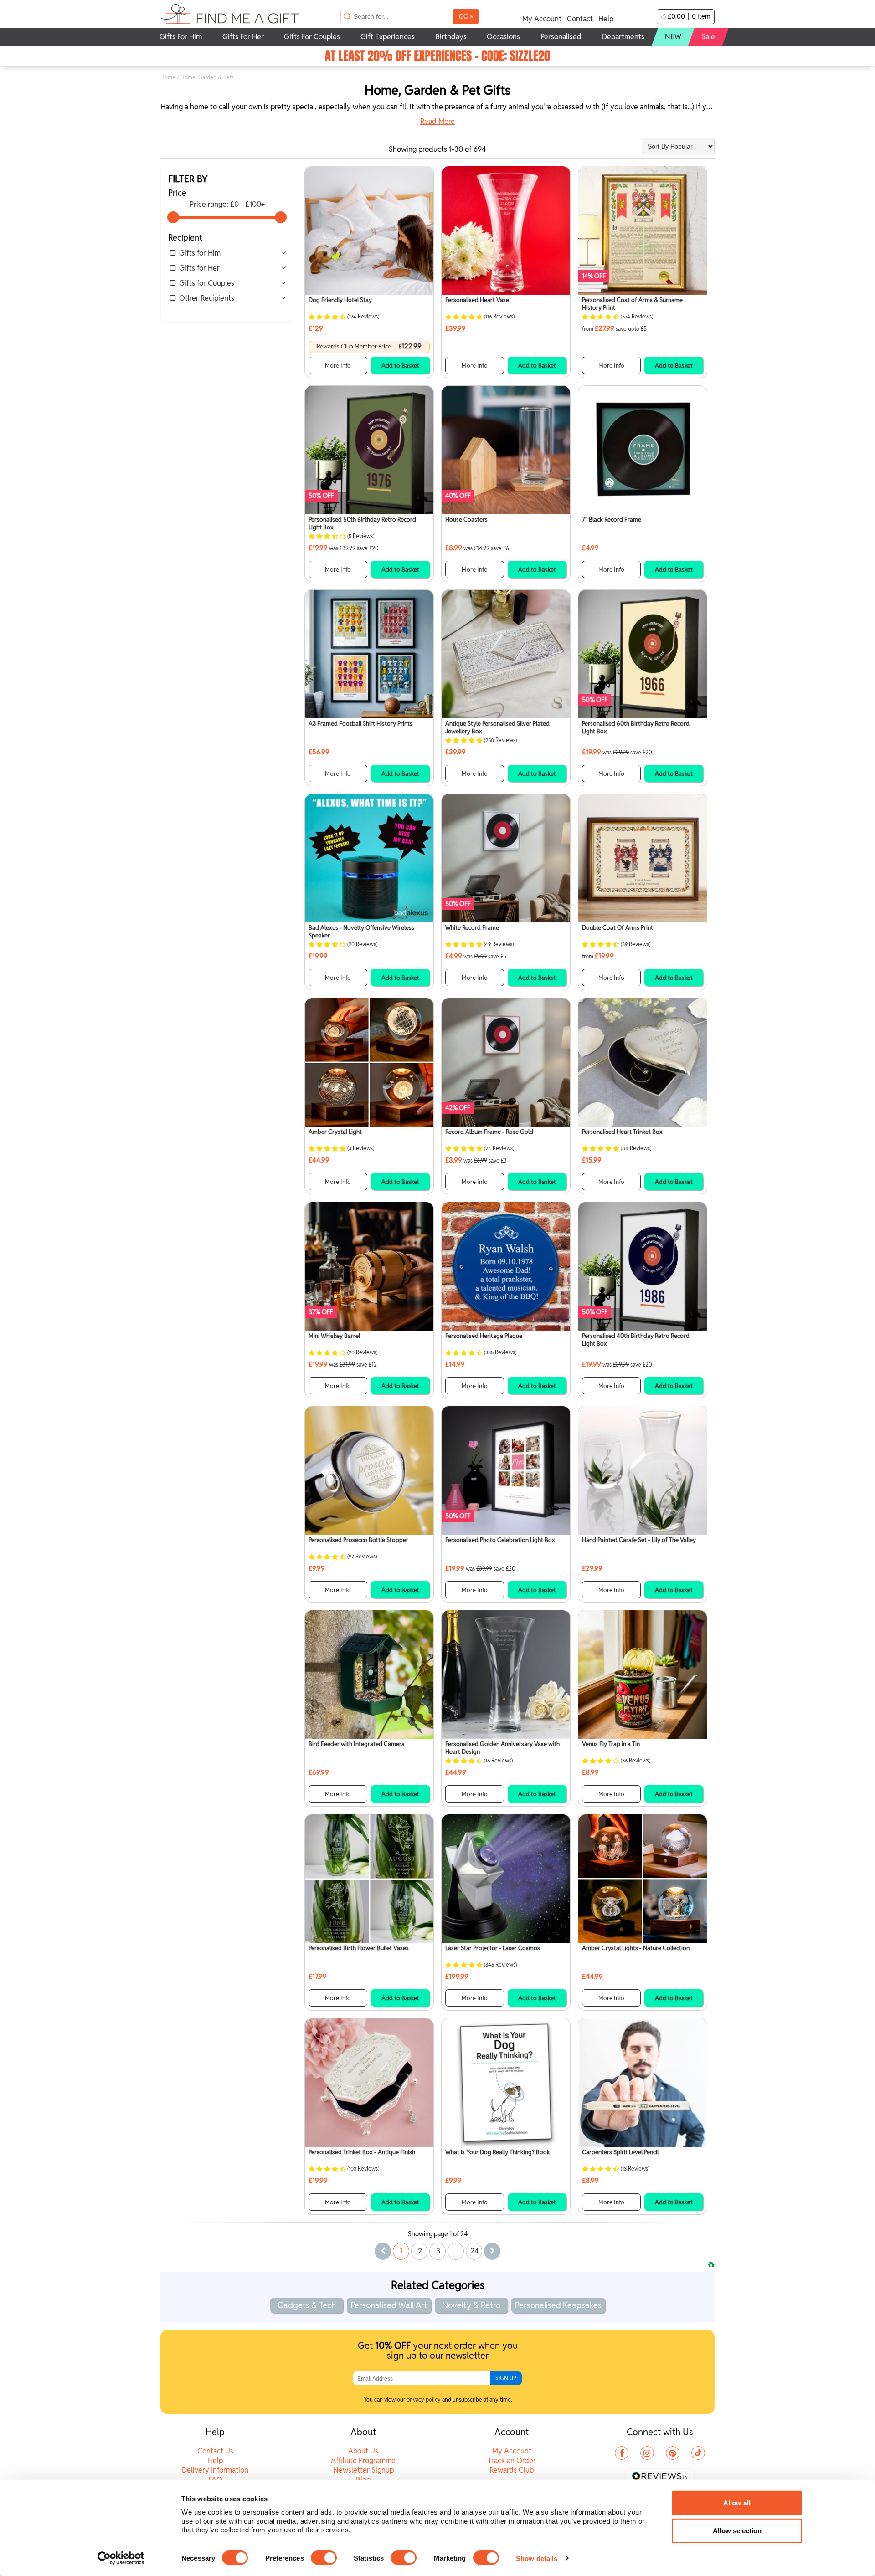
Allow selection (737, 2531)
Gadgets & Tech (307, 2305)
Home (168, 77)
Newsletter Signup (363, 2470)
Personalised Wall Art (389, 2305)
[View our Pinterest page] (673, 2453)
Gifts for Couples (207, 283)
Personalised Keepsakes (558, 2305)
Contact (580, 19)
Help (606, 19)
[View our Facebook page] (622, 2453)
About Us (363, 2451)
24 (475, 2251)
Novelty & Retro (471, 2305)
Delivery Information (215, 2470)
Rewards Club (512, 2470)
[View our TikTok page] (698, 2453)
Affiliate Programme (363, 2461)
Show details (537, 2558)
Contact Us (215, 2451)
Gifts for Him (200, 253)
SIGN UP (506, 2378)
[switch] (324, 2558)
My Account (542, 19)
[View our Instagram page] (647, 2453)
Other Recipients (207, 298)
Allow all (737, 2503)
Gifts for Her (199, 268)
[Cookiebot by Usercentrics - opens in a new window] (121, 2558)
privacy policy (424, 2399)
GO (466, 16)
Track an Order (512, 2461)
